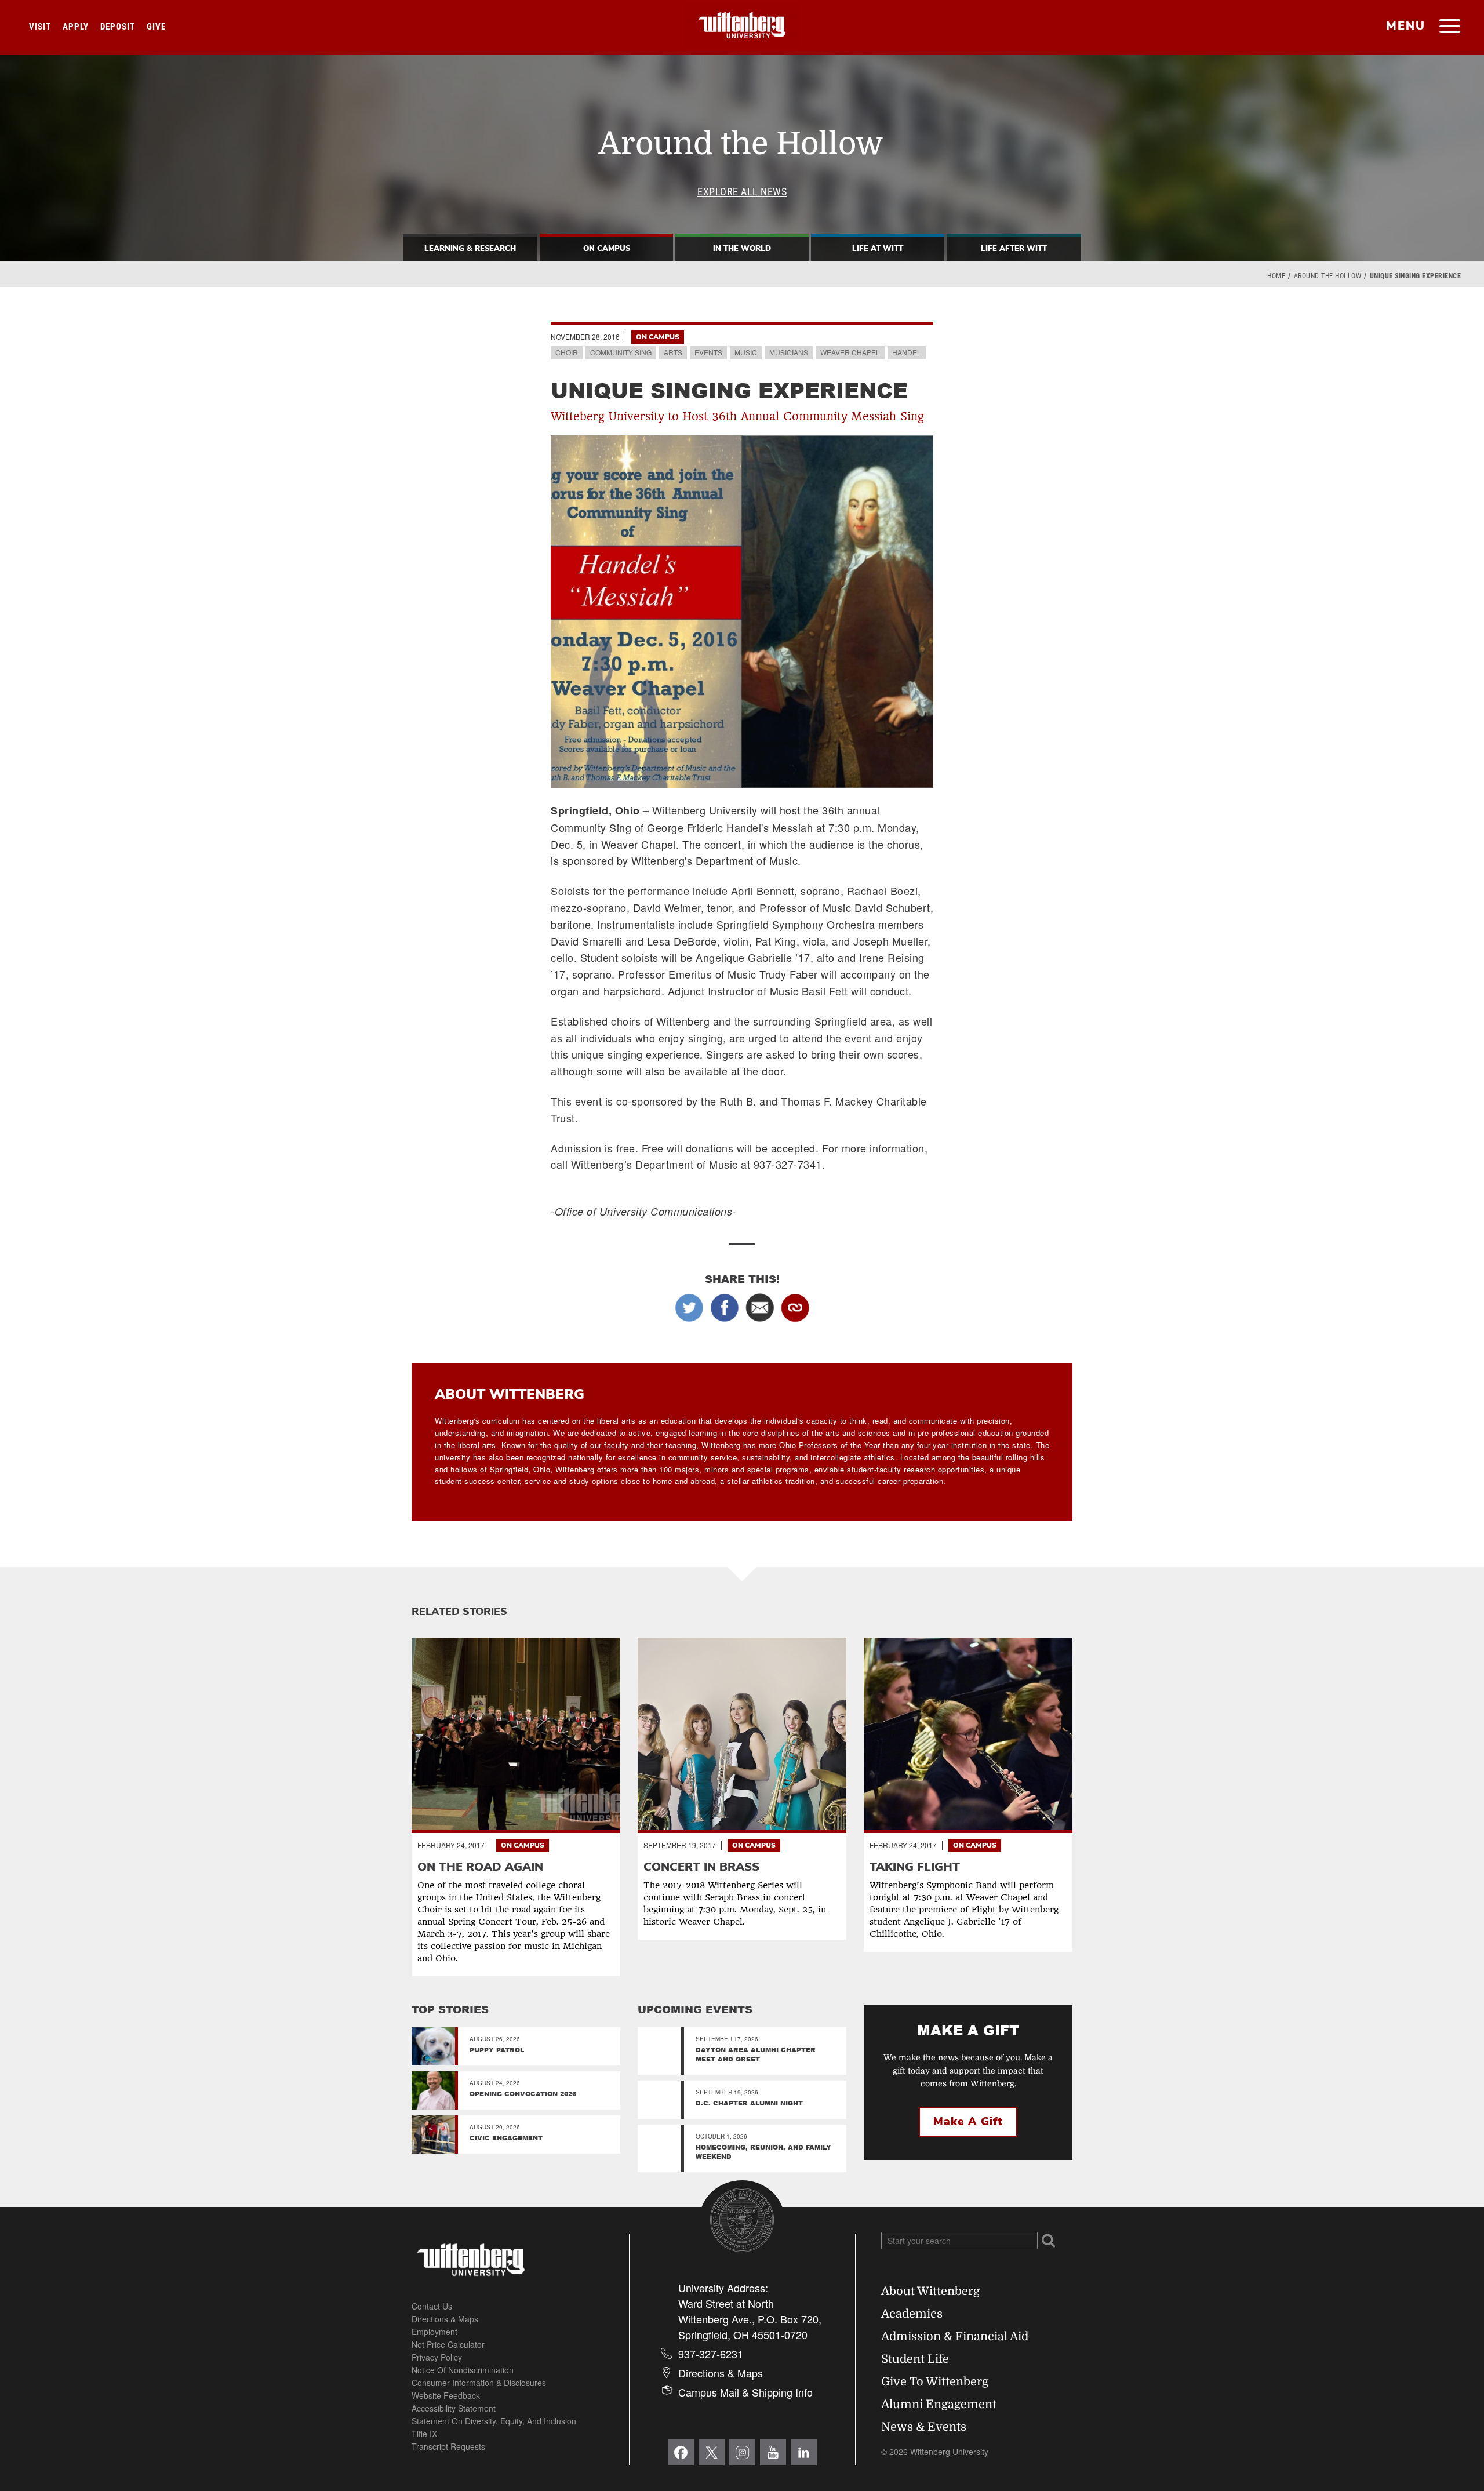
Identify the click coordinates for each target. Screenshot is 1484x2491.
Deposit (118, 27)
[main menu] (1450, 27)
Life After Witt (1014, 249)
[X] (712, 2452)
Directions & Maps (445, 2319)
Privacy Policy (437, 2357)
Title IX (424, 2434)
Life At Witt (878, 249)
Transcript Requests (448, 2446)
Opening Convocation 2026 (523, 2094)
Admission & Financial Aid (955, 2337)
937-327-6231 (711, 2354)
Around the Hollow (1328, 276)
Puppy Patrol (497, 2050)
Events (708, 352)
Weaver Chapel (850, 352)
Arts (673, 352)
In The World (742, 249)
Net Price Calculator (448, 2344)
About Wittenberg (930, 2291)
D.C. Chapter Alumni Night (749, 2103)
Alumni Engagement (939, 2404)
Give (156, 27)
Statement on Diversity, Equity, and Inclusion (494, 2421)
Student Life (915, 2359)
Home (1276, 276)
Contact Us (432, 2306)
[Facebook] (681, 2452)
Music (746, 352)
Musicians (789, 352)
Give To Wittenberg (935, 2382)
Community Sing (621, 352)
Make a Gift (968, 2122)
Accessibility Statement (454, 2408)
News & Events (924, 2427)
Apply (76, 27)
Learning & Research (470, 249)
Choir (567, 352)
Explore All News (742, 192)
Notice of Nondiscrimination (463, 2370)
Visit (40, 27)
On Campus (607, 249)
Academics (912, 2314)
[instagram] (742, 2452)
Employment (434, 2332)
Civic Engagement (506, 2138)
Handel (907, 352)
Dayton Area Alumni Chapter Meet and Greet (756, 2054)
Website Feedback (446, 2395)
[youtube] (773, 2452)
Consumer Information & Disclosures (479, 2383)
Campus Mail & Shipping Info (745, 2392)
